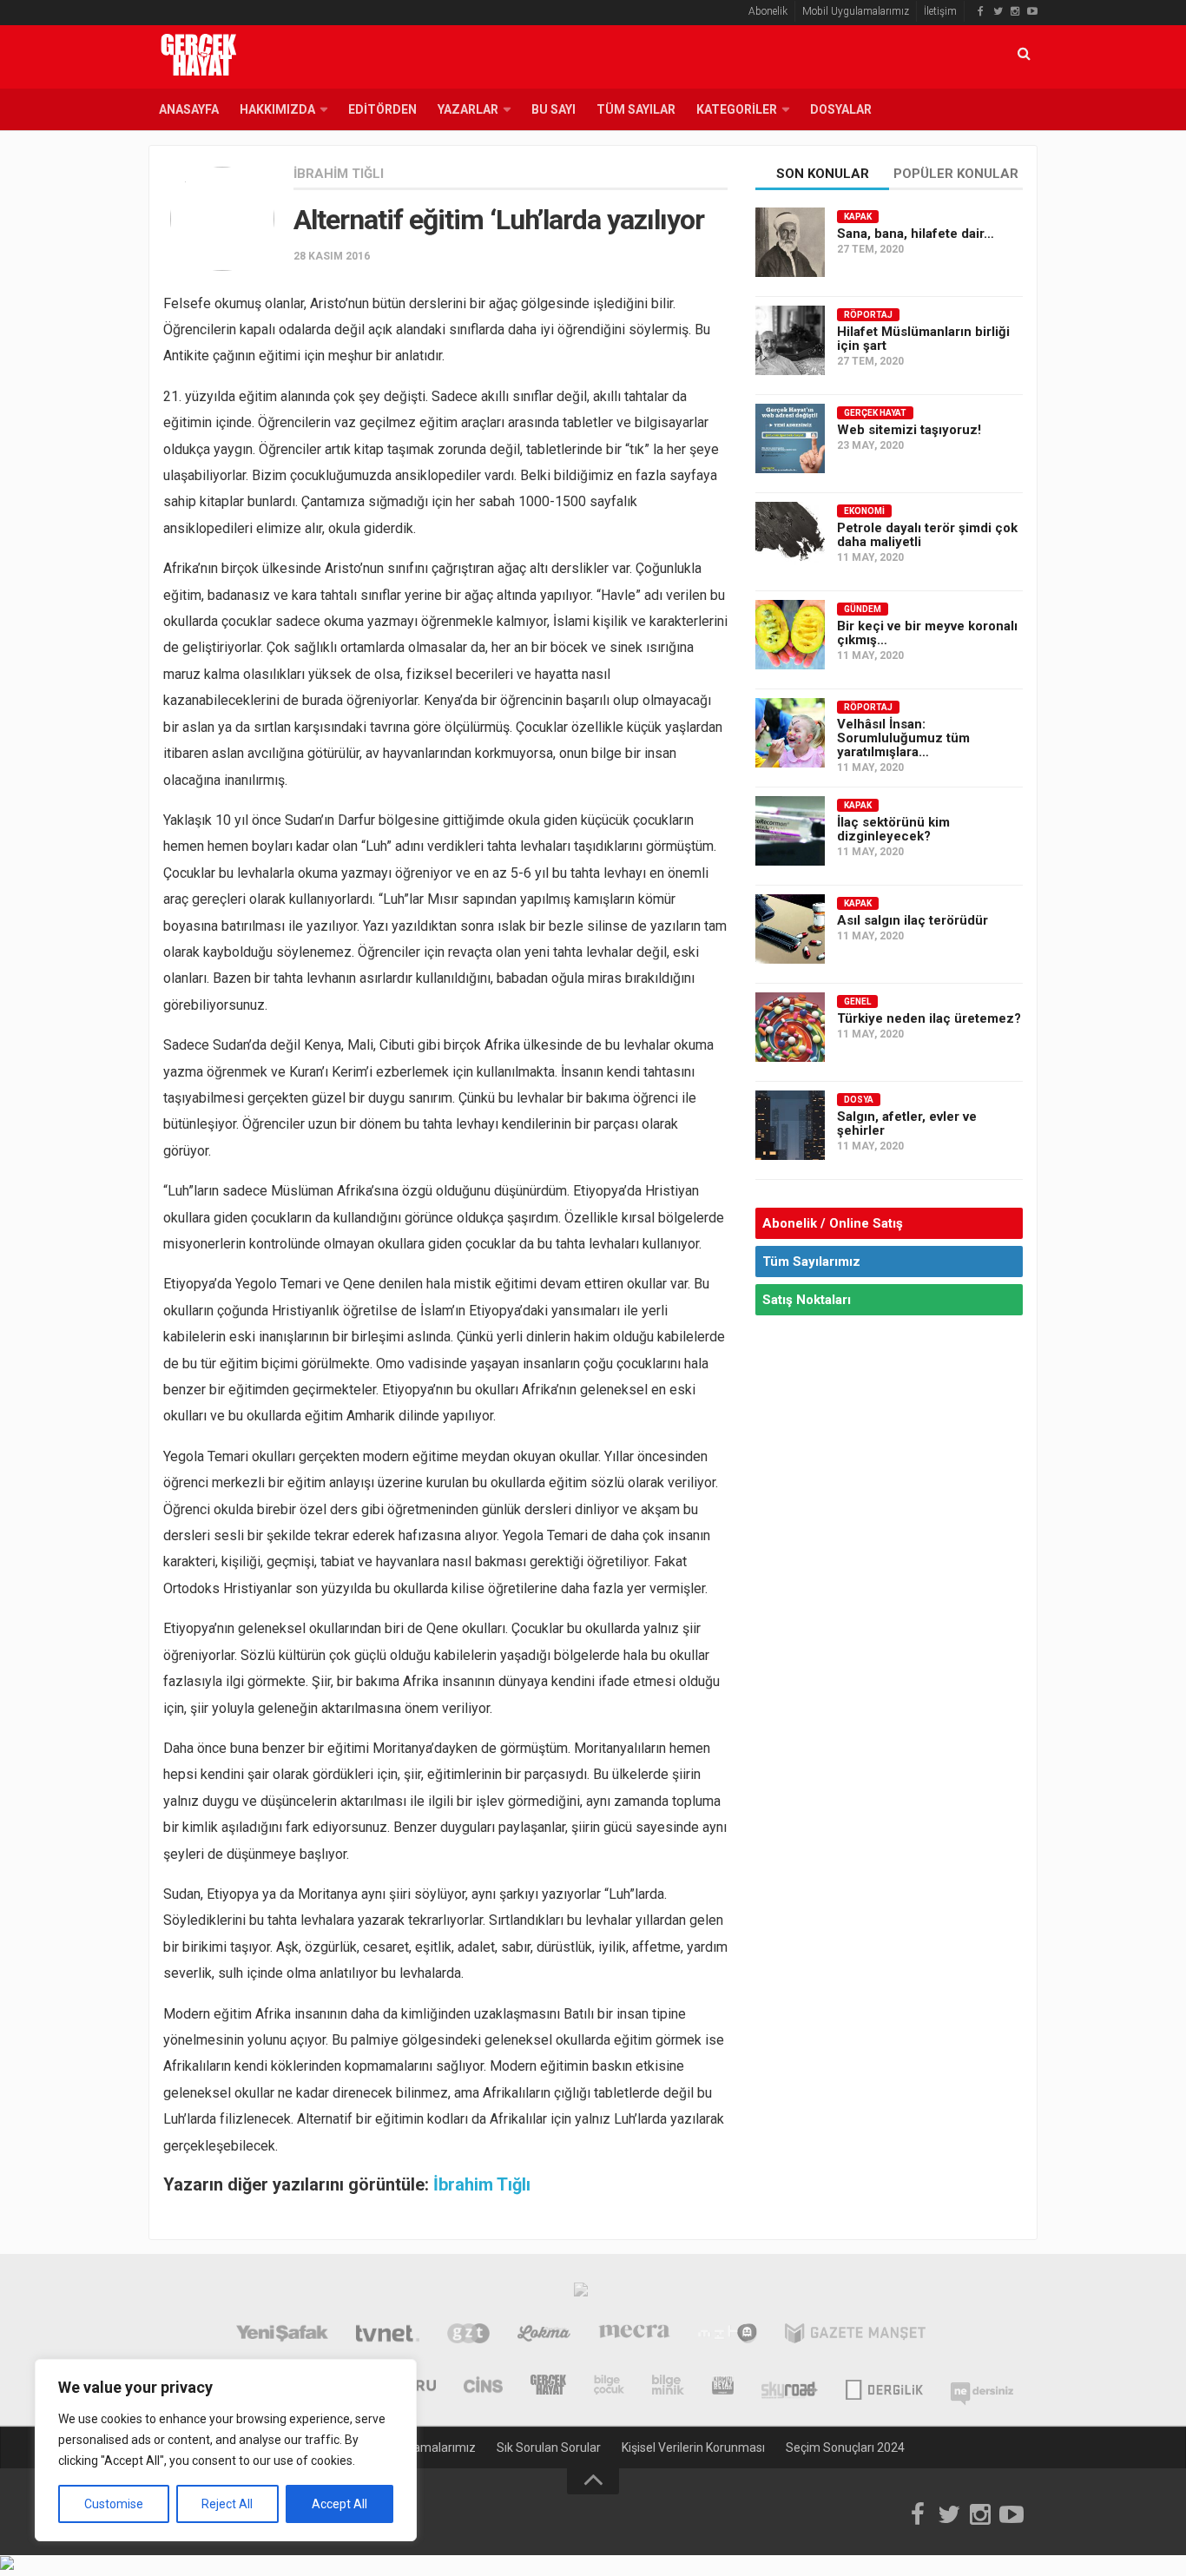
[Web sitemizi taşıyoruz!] (790, 438)
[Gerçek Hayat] (548, 2387)
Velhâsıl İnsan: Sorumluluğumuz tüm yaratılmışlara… (903, 738)
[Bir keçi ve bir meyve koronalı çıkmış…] (790, 635)
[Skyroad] (790, 2387)
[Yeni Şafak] (282, 2336)
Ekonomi (864, 511)
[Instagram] (1015, 11)
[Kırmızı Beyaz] (723, 2387)
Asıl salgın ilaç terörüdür (913, 920)
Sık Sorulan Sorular (549, 2448)
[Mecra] (635, 2336)
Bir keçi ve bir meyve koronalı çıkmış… (927, 633)
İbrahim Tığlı (339, 174)
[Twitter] (998, 11)
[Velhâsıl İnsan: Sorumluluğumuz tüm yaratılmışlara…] (790, 733)
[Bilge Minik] (668, 2387)
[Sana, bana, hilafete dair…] (790, 242)
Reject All (227, 2504)
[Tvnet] (388, 2336)
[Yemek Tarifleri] (544, 2336)
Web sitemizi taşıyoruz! (909, 430)
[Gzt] (468, 2336)
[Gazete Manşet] (855, 2336)
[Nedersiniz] (982, 2387)
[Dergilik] (884, 2387)
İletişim (940, 11)
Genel (857, 1001)
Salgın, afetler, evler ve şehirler (907, 1123)
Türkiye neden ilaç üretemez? (929, 1018)
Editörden (382, 109)
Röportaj (868, 315)
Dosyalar (841, 109)
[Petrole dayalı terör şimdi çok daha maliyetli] (790, 537)
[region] (226, 2450)
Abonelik (768, 11)
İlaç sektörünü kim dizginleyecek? (893, 829)
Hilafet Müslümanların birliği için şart (923, 339)
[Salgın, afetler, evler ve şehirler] (790, 1125)
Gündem (863, 609)
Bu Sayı (553, 109)
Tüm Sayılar (636, 109)
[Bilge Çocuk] (609, 2387)
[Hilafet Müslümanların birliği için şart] (790, 340)
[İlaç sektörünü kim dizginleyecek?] (790, 831)
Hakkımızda (277, 109)
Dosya (859, 1100)
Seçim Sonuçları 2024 (845, 2448)
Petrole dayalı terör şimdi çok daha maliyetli (927, 535)
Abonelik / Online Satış (833, 1223)
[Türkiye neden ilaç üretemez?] (790, 1027)
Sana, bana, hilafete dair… (916, 234)
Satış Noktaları (807, 1300)
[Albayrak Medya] (581, 2294)
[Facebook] (980, 11)
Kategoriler (737, 109)
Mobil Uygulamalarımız (856, 11)
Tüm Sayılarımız (811, 1262)
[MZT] (727, 2336)
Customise (114, 2504)
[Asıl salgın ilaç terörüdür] (790, 929)
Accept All (339, 2504)
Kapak (858, 217)
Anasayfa (189, 109)
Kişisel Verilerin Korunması (693, 2448)
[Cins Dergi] (483, 2387)
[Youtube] (1032, 11)
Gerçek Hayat (875, 413)
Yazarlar (468, 109)
